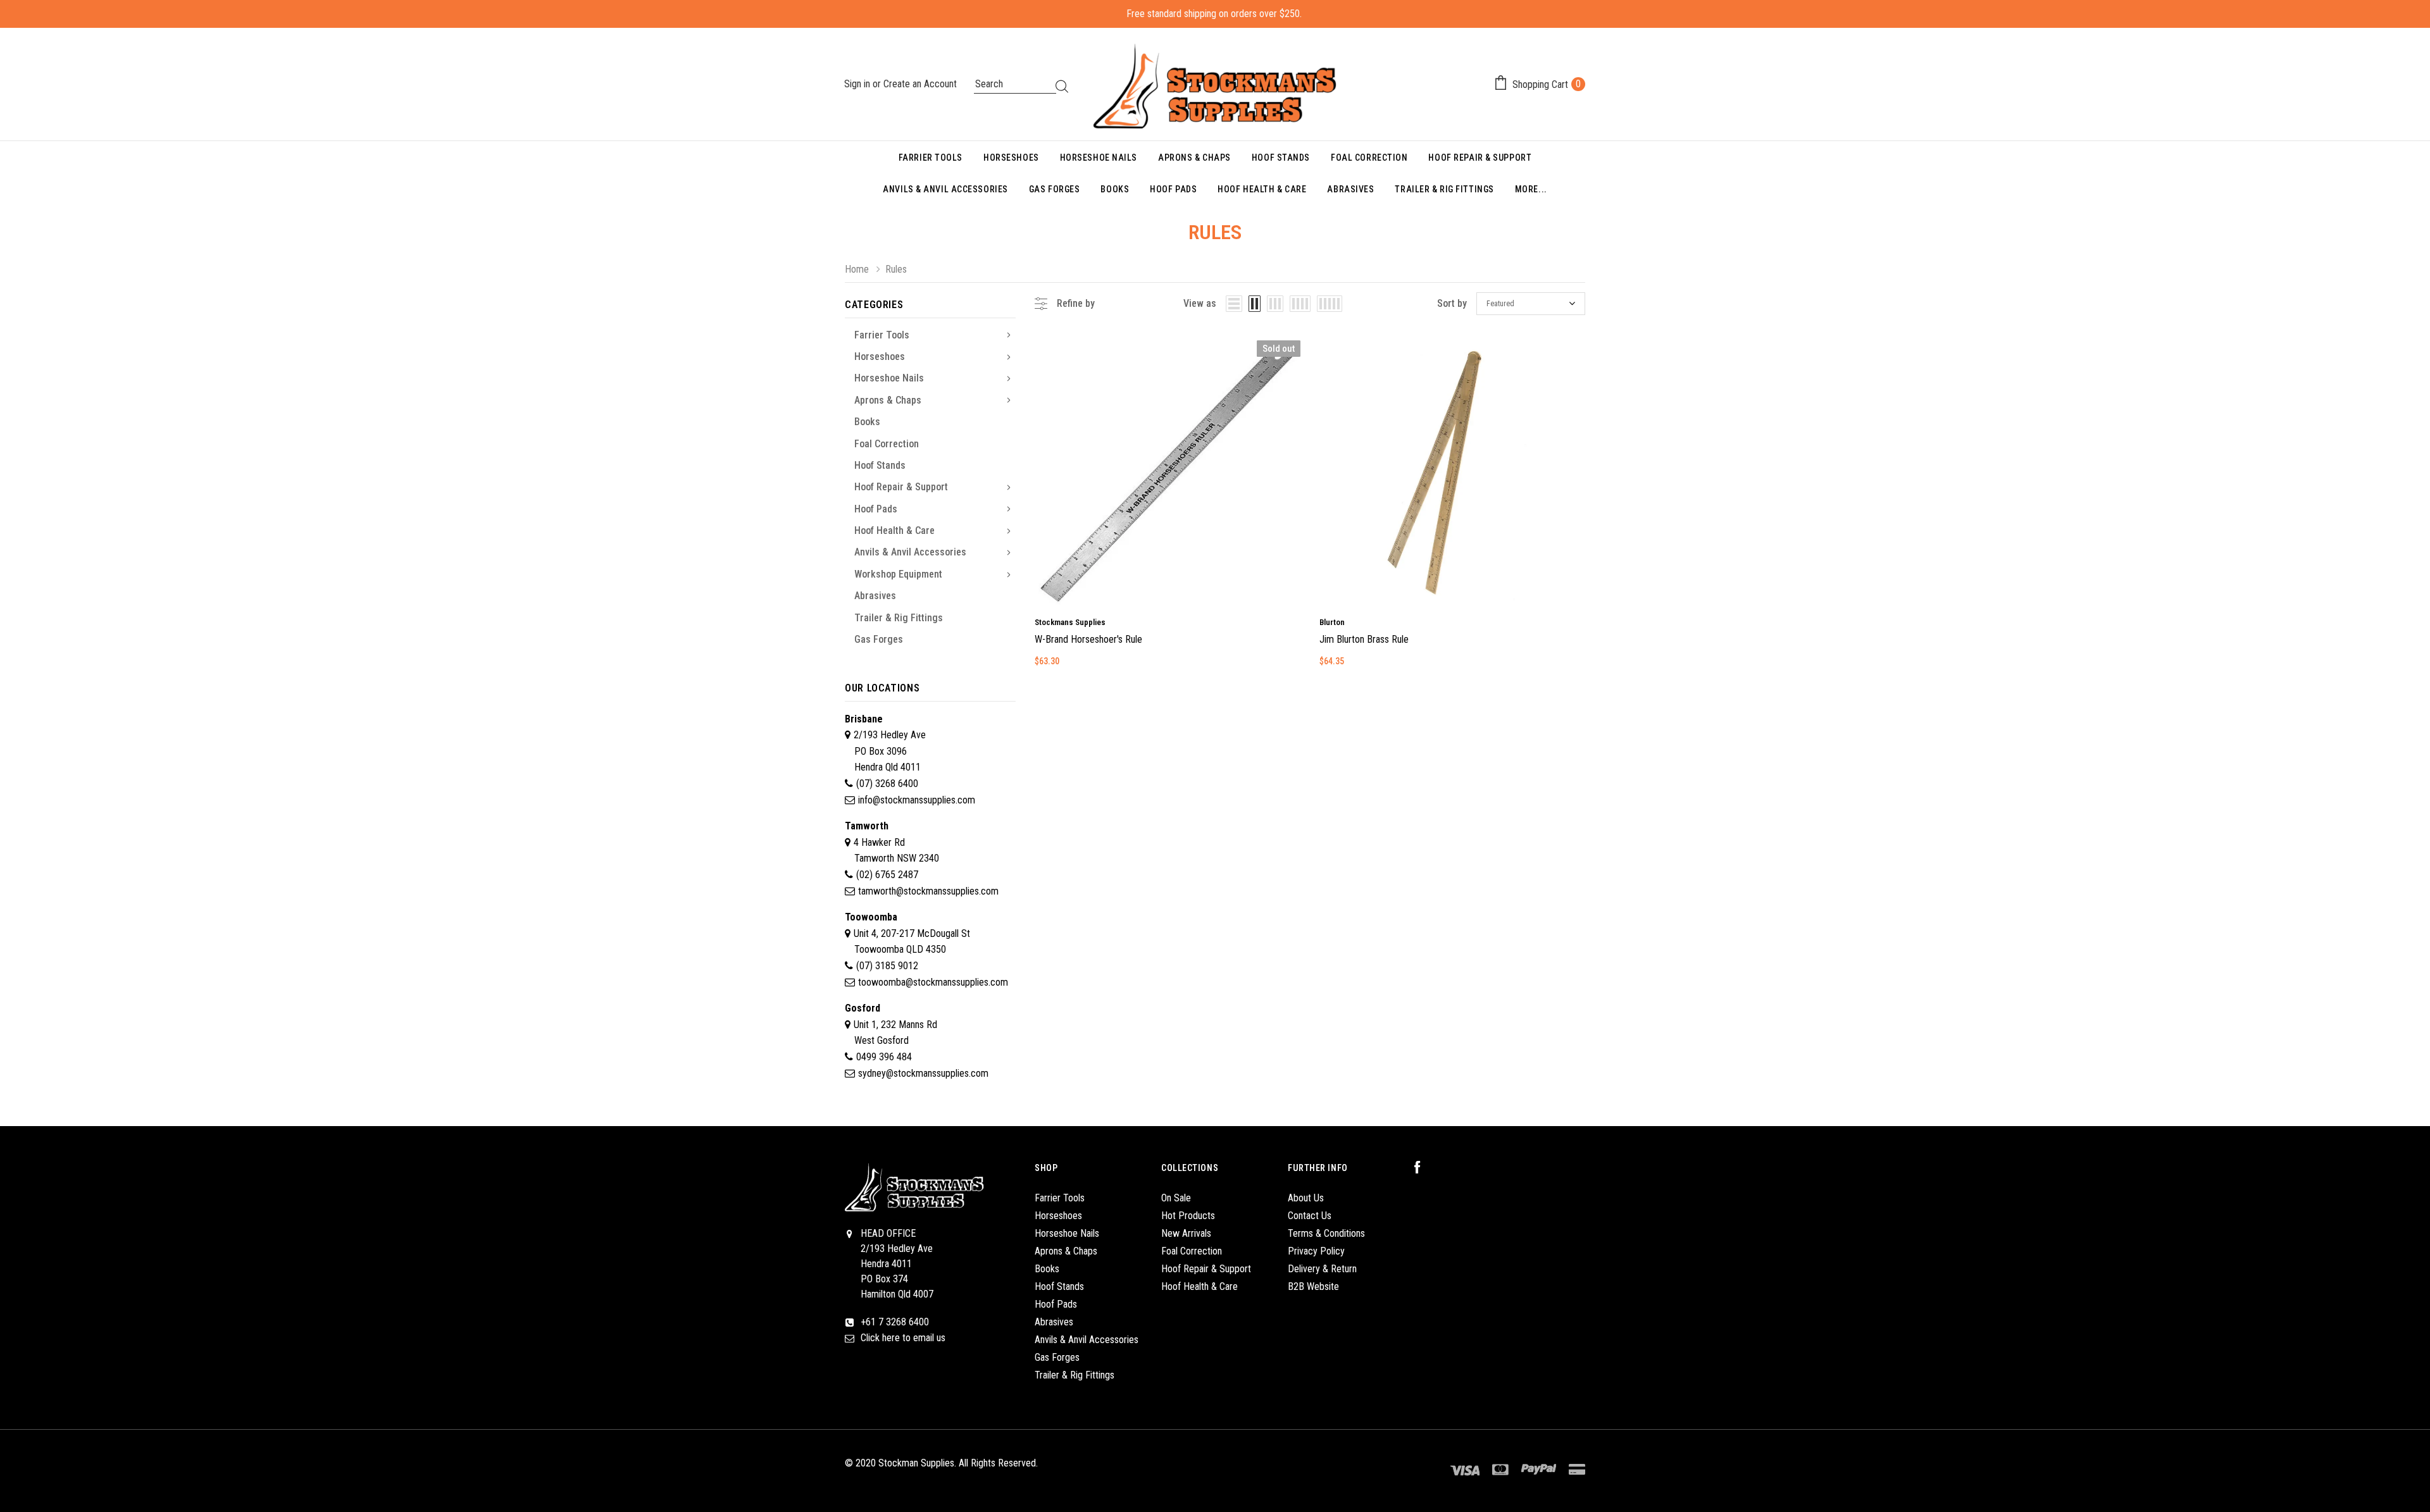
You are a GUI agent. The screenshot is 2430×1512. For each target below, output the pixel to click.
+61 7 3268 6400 (895, 1322)
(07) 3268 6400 (887, 784)
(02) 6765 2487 (887, 875)
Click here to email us (903, 1338)
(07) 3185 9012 (887, 966)
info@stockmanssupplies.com (917, 800)
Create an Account (920, 84)
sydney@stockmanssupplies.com (923, 1073)
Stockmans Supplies (1070, 622)
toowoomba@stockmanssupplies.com (933, 982)
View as (1200, 303)
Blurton (1332, 622)
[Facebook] (1424, 1168)
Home (857, 269)
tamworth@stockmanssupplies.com (928, 891)
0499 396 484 (884, 1057)
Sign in (858, 84)
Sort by (1452, 303)
